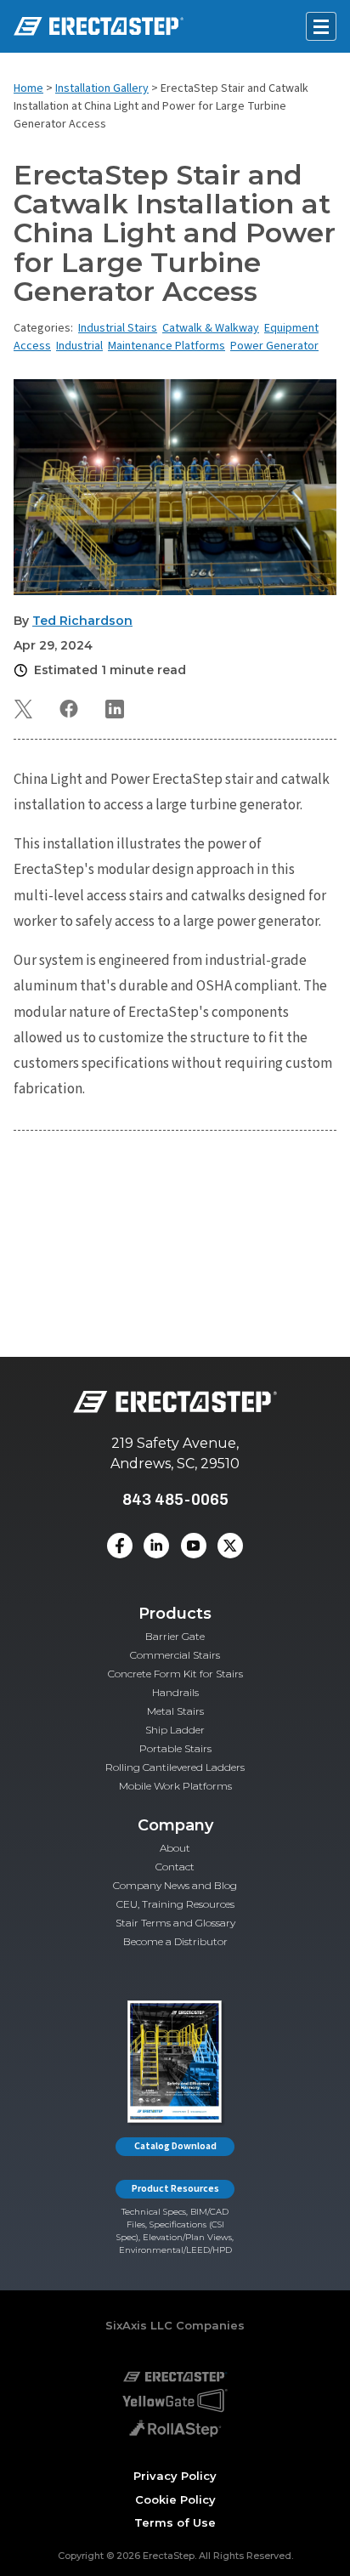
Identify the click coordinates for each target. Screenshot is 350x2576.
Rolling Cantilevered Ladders (175, 1767)
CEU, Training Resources (175, 1904)
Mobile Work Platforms (175, 1786)
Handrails (175, 1692)
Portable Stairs (175, 1748)
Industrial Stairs (118, 328)
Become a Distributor (175, 1941)
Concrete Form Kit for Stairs (175, 1674)
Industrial (79, 346)
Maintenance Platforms (167, 346)
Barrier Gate (175, 1636)
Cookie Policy (175, 2499)
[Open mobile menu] (321, 26)
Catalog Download (175, 2146)
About (175, 1848)
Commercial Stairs (175, 1655)
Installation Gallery (102, 88)
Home (28, 88)
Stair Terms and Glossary (175, 1923)
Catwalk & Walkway (211, 328)
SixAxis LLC (139, 2325)
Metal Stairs (175, 1711)
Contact (175, 1867)
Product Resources (175, 2189)
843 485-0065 (175, 1499)
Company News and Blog (175, 1885)
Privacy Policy (175, 2476)
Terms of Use (175, 2522)
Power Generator (274, 346)
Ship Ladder (175, 1730)
